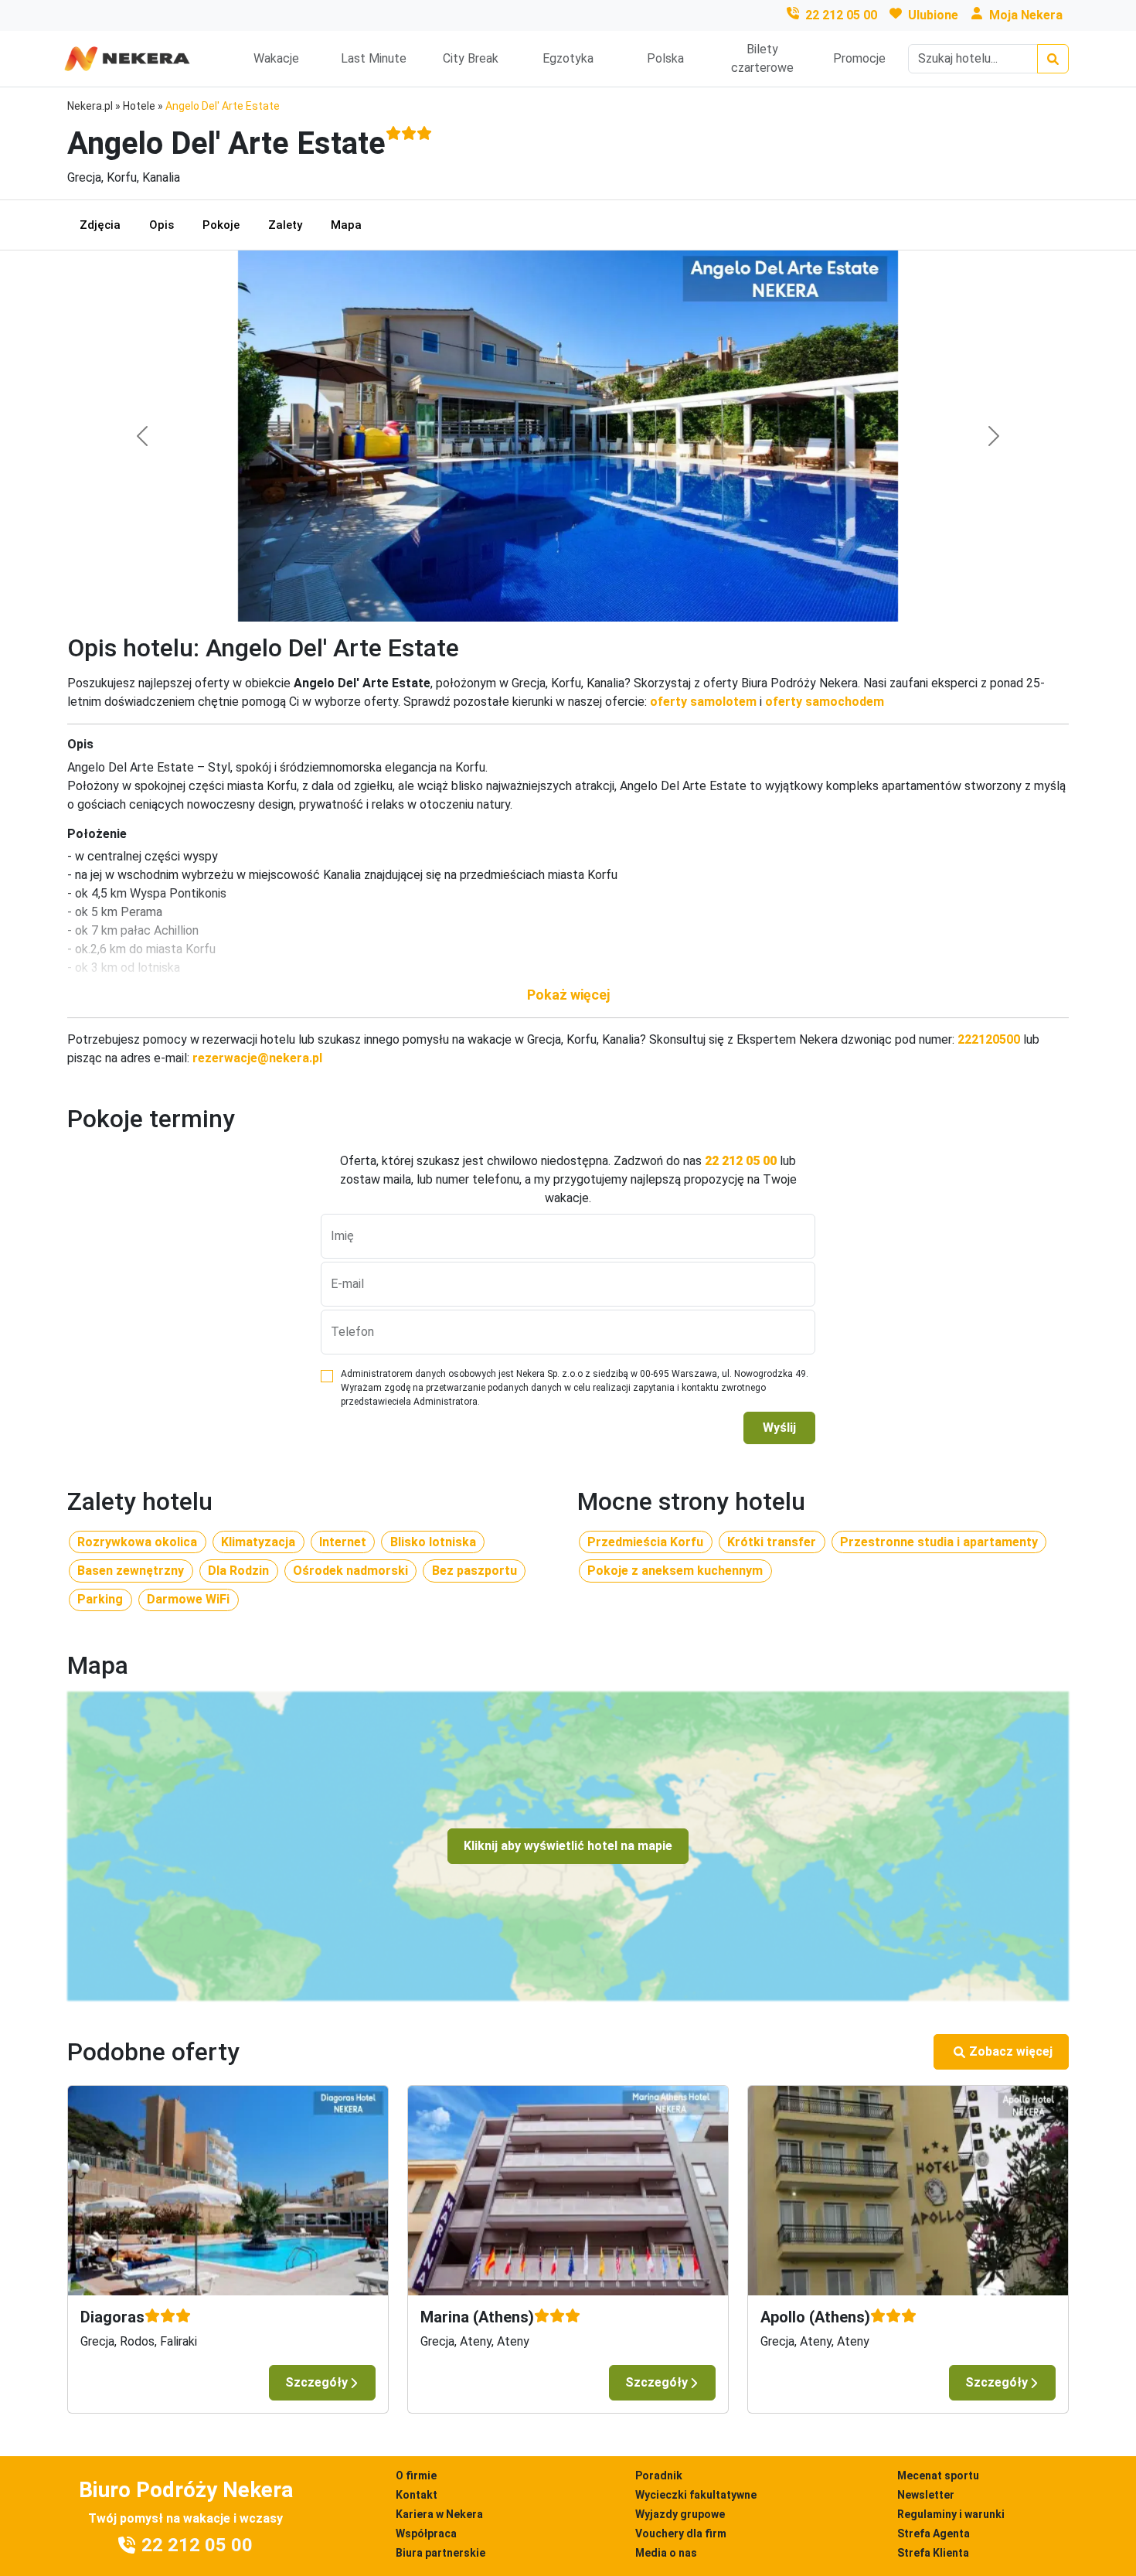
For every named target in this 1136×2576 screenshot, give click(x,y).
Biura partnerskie (440, 2553)
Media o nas (666, 2553)
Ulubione (933, 15)
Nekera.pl (90, 106)
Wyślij (779, 1428)
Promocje (859, 58)
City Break (471, 58)
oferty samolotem (703, 702)
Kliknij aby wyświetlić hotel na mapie (568, 1846)
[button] (568, 995)
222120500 (989, 1039)
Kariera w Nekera (439, 2514)
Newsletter (926, 2495)
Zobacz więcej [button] (1011, 2051)
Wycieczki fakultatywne (696, 2495)
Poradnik (659, 2475)
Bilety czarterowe (762, 58)
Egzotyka (568, 58)
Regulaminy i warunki (951, 2514)
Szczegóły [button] (316, 2382)
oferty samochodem (825, 702)
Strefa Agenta (934, 2533)
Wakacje (276, 58)
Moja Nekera (1026, 15)
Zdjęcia (100, 225)
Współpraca (426, 2533)
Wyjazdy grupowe (680, 2514)
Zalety (285, 225)
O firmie (416, 2475)
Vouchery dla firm (681, 2533)
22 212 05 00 (841, 15)
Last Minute (374, 58)
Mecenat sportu (938, 2475)
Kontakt (417, 2495)
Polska (665, 58)
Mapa (346, 225)
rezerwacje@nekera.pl (257, 1058)
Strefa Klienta (933, 2553)
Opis (162, 225)
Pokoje (221, 225)
